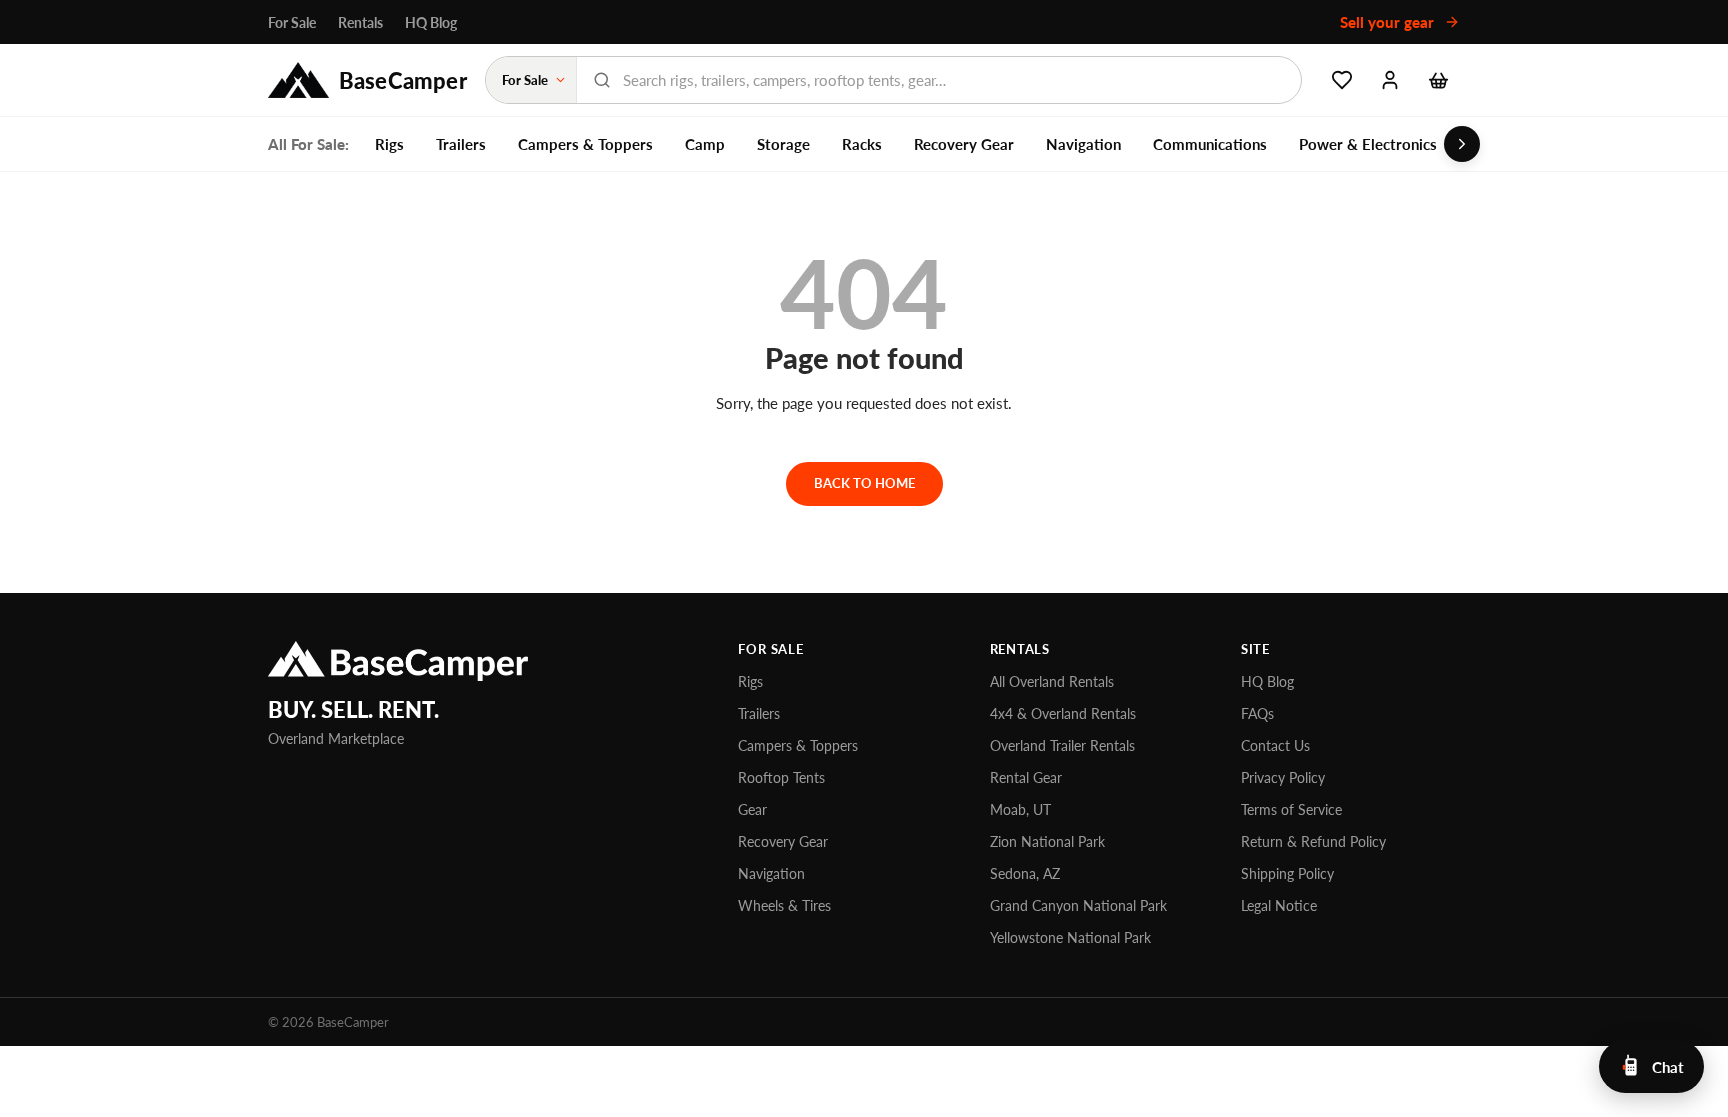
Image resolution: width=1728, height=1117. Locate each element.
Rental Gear (1026, 777)
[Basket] (1438, 80)
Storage (783, 144)
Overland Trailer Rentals (1062, 745)
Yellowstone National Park (1070, 937)
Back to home (864, 483)
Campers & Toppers (585, 144)
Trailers (461, 144)
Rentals (360, 22)
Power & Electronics (1368, 144)
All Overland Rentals (1052, 681)
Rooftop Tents (781, 777)
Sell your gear (1389, 22)
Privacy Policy (1283, 777)
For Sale (292, 22)
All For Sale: (308, 144)
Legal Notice (1279, 905)
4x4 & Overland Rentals (1063, 713)
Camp (705, 144)
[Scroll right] (1462, 144)
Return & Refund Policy (1313, 841)
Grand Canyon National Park (1078, 905)
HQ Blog (431, 22)
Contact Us (1275, 745)
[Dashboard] (1390, 80)
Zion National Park (1047, 841)
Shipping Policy (1287, 873)
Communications (1210, 144)
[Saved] (1342, 80)
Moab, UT (1020, 809)
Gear (752, 809)
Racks (862, 144)
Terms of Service (1291, 809)
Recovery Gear (964, 144)
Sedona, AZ (1025, 873)
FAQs (1257, 713)
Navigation (1083, 144)
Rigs (389, 144)
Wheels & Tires (784, 905)
